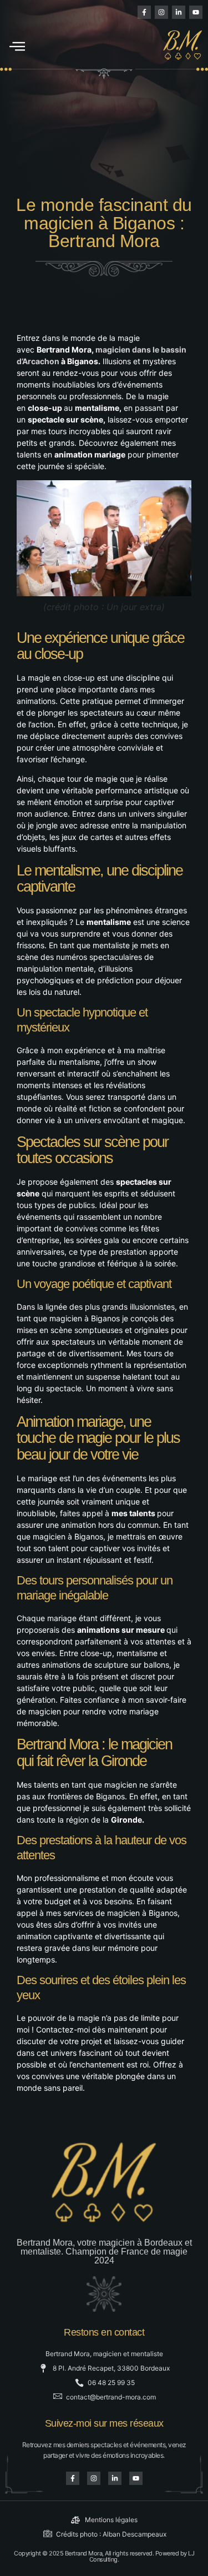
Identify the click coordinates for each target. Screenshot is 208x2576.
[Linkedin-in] (179, 12)
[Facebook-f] (144, 12)
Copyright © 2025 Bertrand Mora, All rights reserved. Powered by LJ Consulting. (104, 2556)
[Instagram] (161, 12)
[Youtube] (196, 12)
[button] (17, 46)
